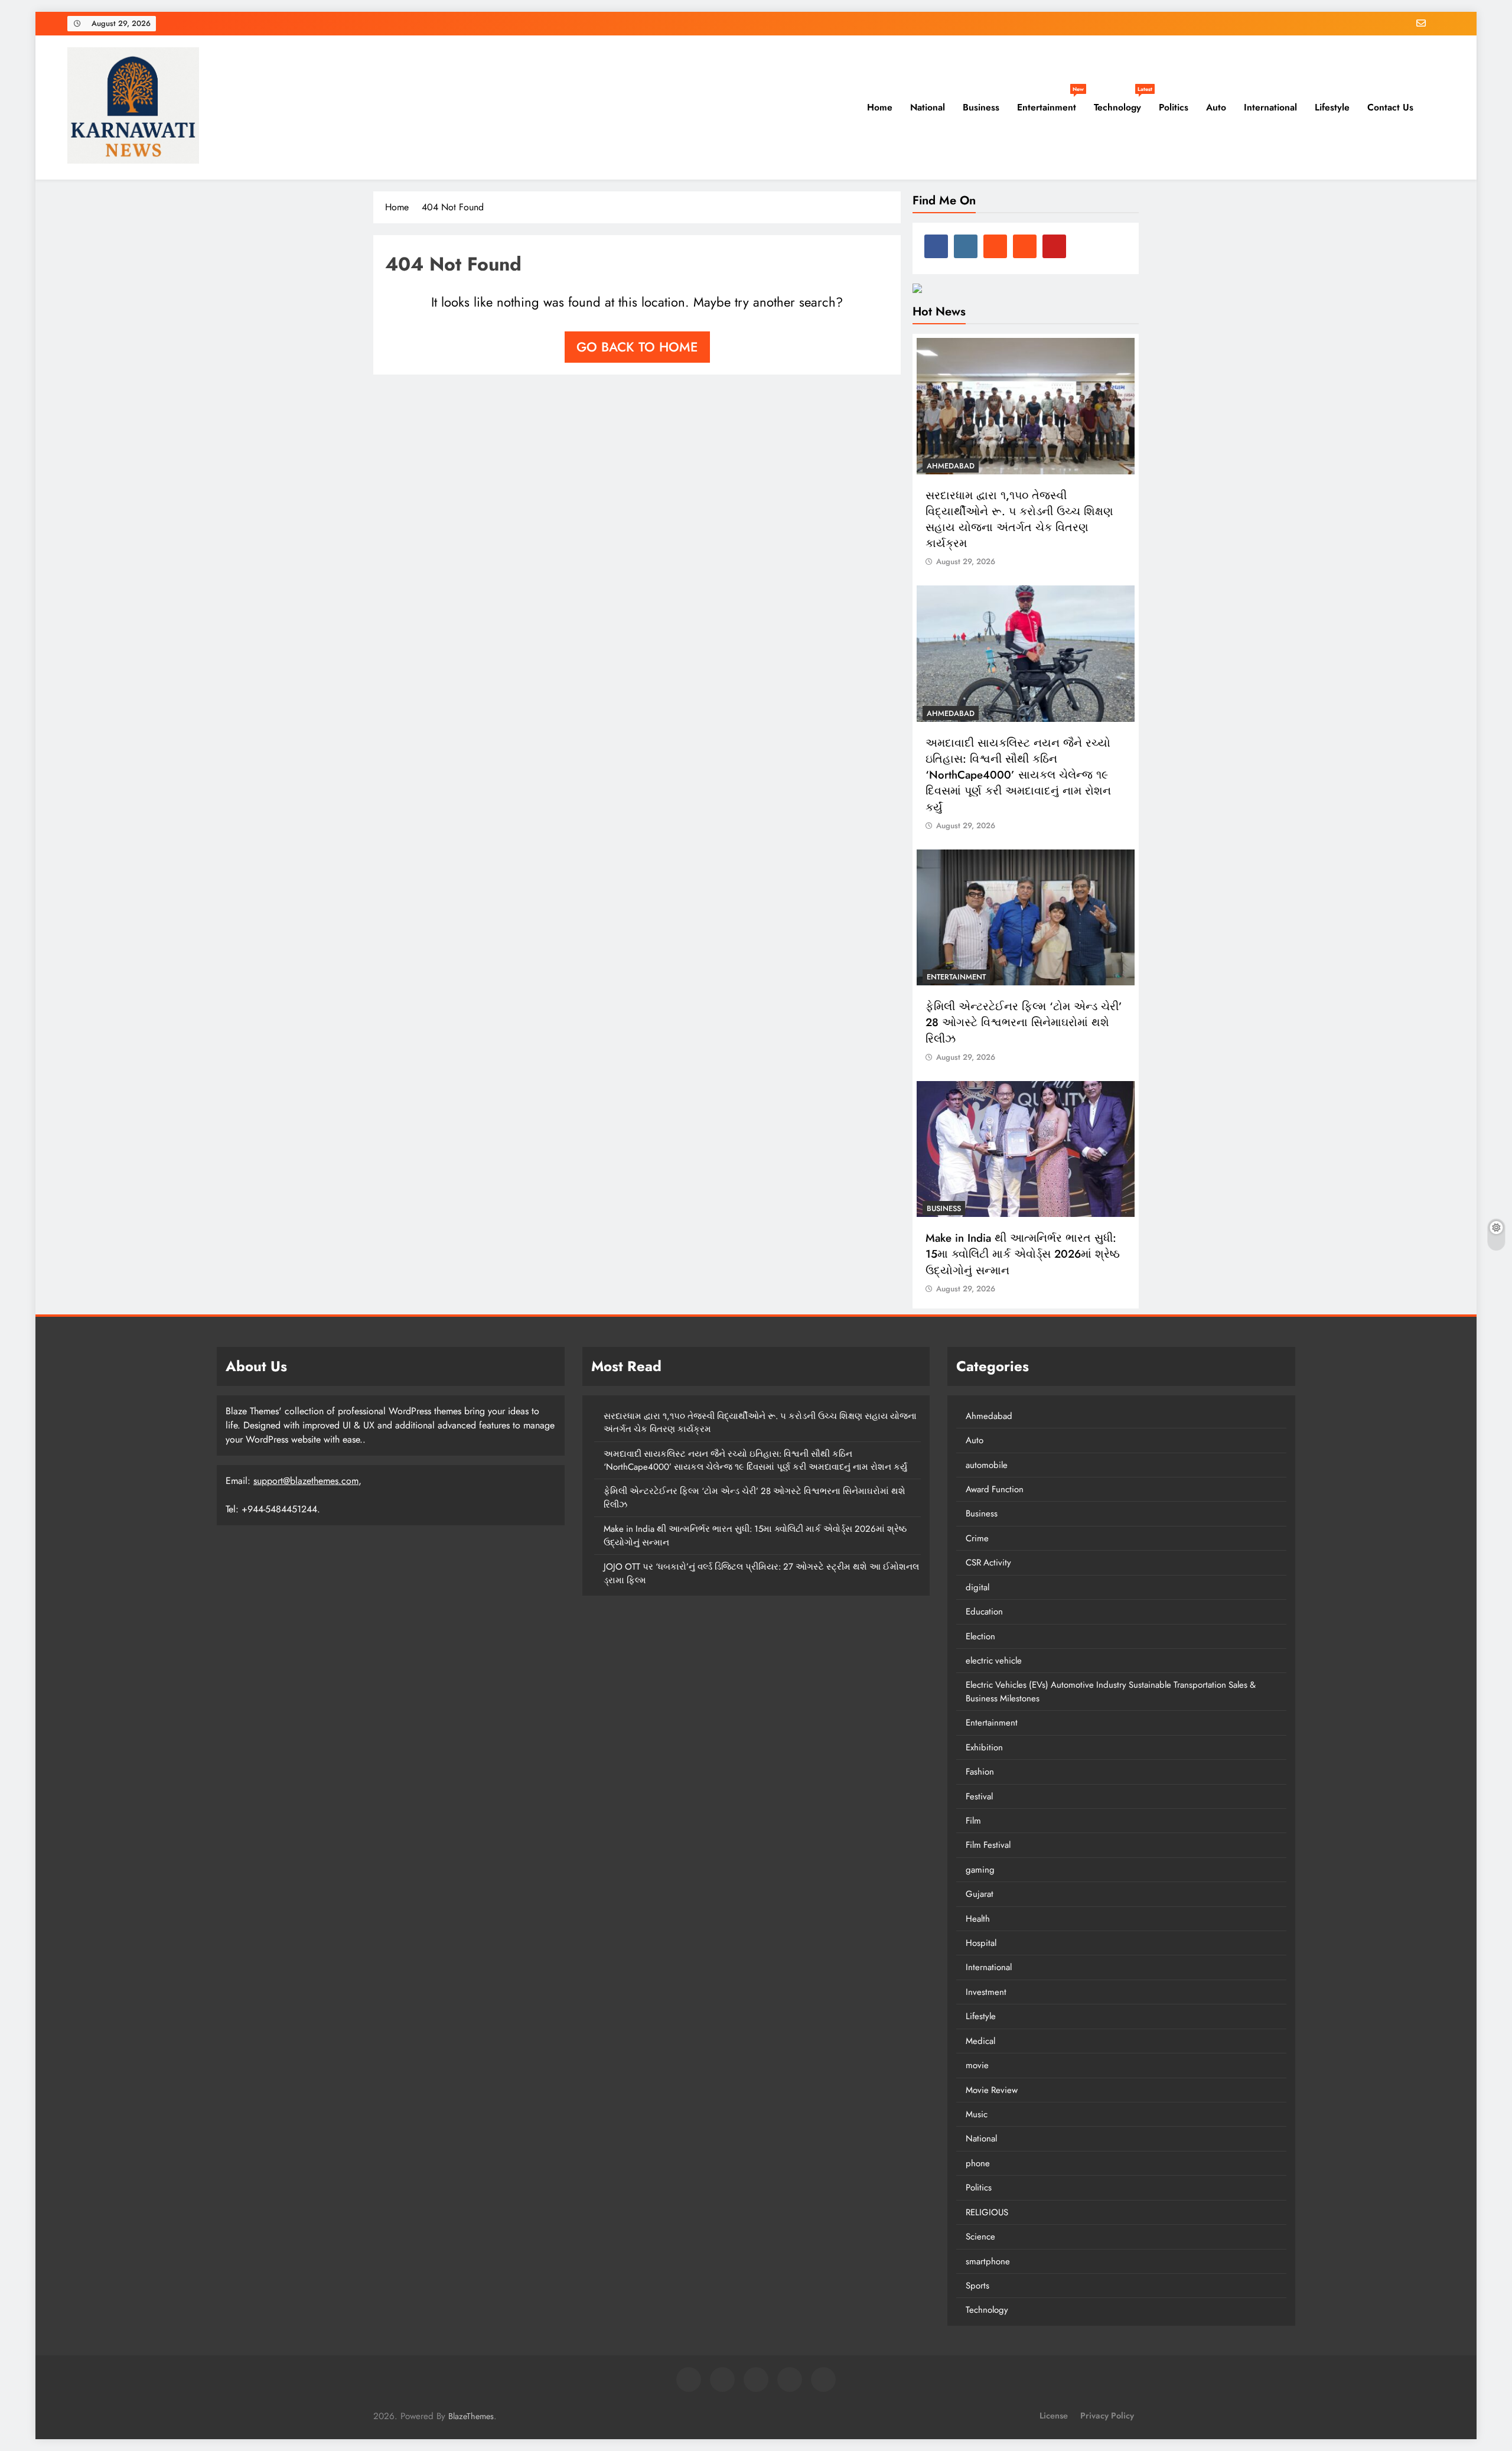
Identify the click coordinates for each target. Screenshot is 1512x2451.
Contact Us (1390, 107)
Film (973, 1821)
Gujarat (980, 1894)
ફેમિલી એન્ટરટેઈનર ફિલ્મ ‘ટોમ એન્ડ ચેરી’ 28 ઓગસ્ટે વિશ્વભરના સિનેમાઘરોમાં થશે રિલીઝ (1024, 1022)
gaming (980, 1870)
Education (984, 1612)
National (928, 107)
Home (878, 107)
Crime (977, 1538)
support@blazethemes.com (306, 1481)
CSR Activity (988, 1563)
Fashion (980, 1772)
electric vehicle (994, 1661)
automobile (987, 1465)
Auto (1216, 107)
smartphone (988, 2261)
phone (978, 2163)
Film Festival (988, 1845)
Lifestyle (1332, 107)
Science (980, 2237)
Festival (979, 1796)
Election (980, 1636)
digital (977, 1587)
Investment (986, 1992)
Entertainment (1050, 103)
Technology (1122, 103)
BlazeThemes (471, 2416)
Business (981, 107)
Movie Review (992, 2090)
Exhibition (984, 1747)
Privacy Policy (1107, 2416)
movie (977, 2065)
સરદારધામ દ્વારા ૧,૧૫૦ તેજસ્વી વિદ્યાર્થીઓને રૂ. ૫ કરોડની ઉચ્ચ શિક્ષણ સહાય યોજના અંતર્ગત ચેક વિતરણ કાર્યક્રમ (1019, 520)
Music (977, 2114)
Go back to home (637, 347)
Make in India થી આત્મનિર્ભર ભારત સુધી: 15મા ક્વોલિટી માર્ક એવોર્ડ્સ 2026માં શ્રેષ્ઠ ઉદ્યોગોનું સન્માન (1023, 1254)
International (1270, 107)
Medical (980, 2041)
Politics (1174, 107)
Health (978, 1919)
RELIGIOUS (987, 2212)
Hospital (981, 1943)
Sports (977, 2286)
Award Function (995, 1489)
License (1054, 2416)
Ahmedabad (951, 466)
